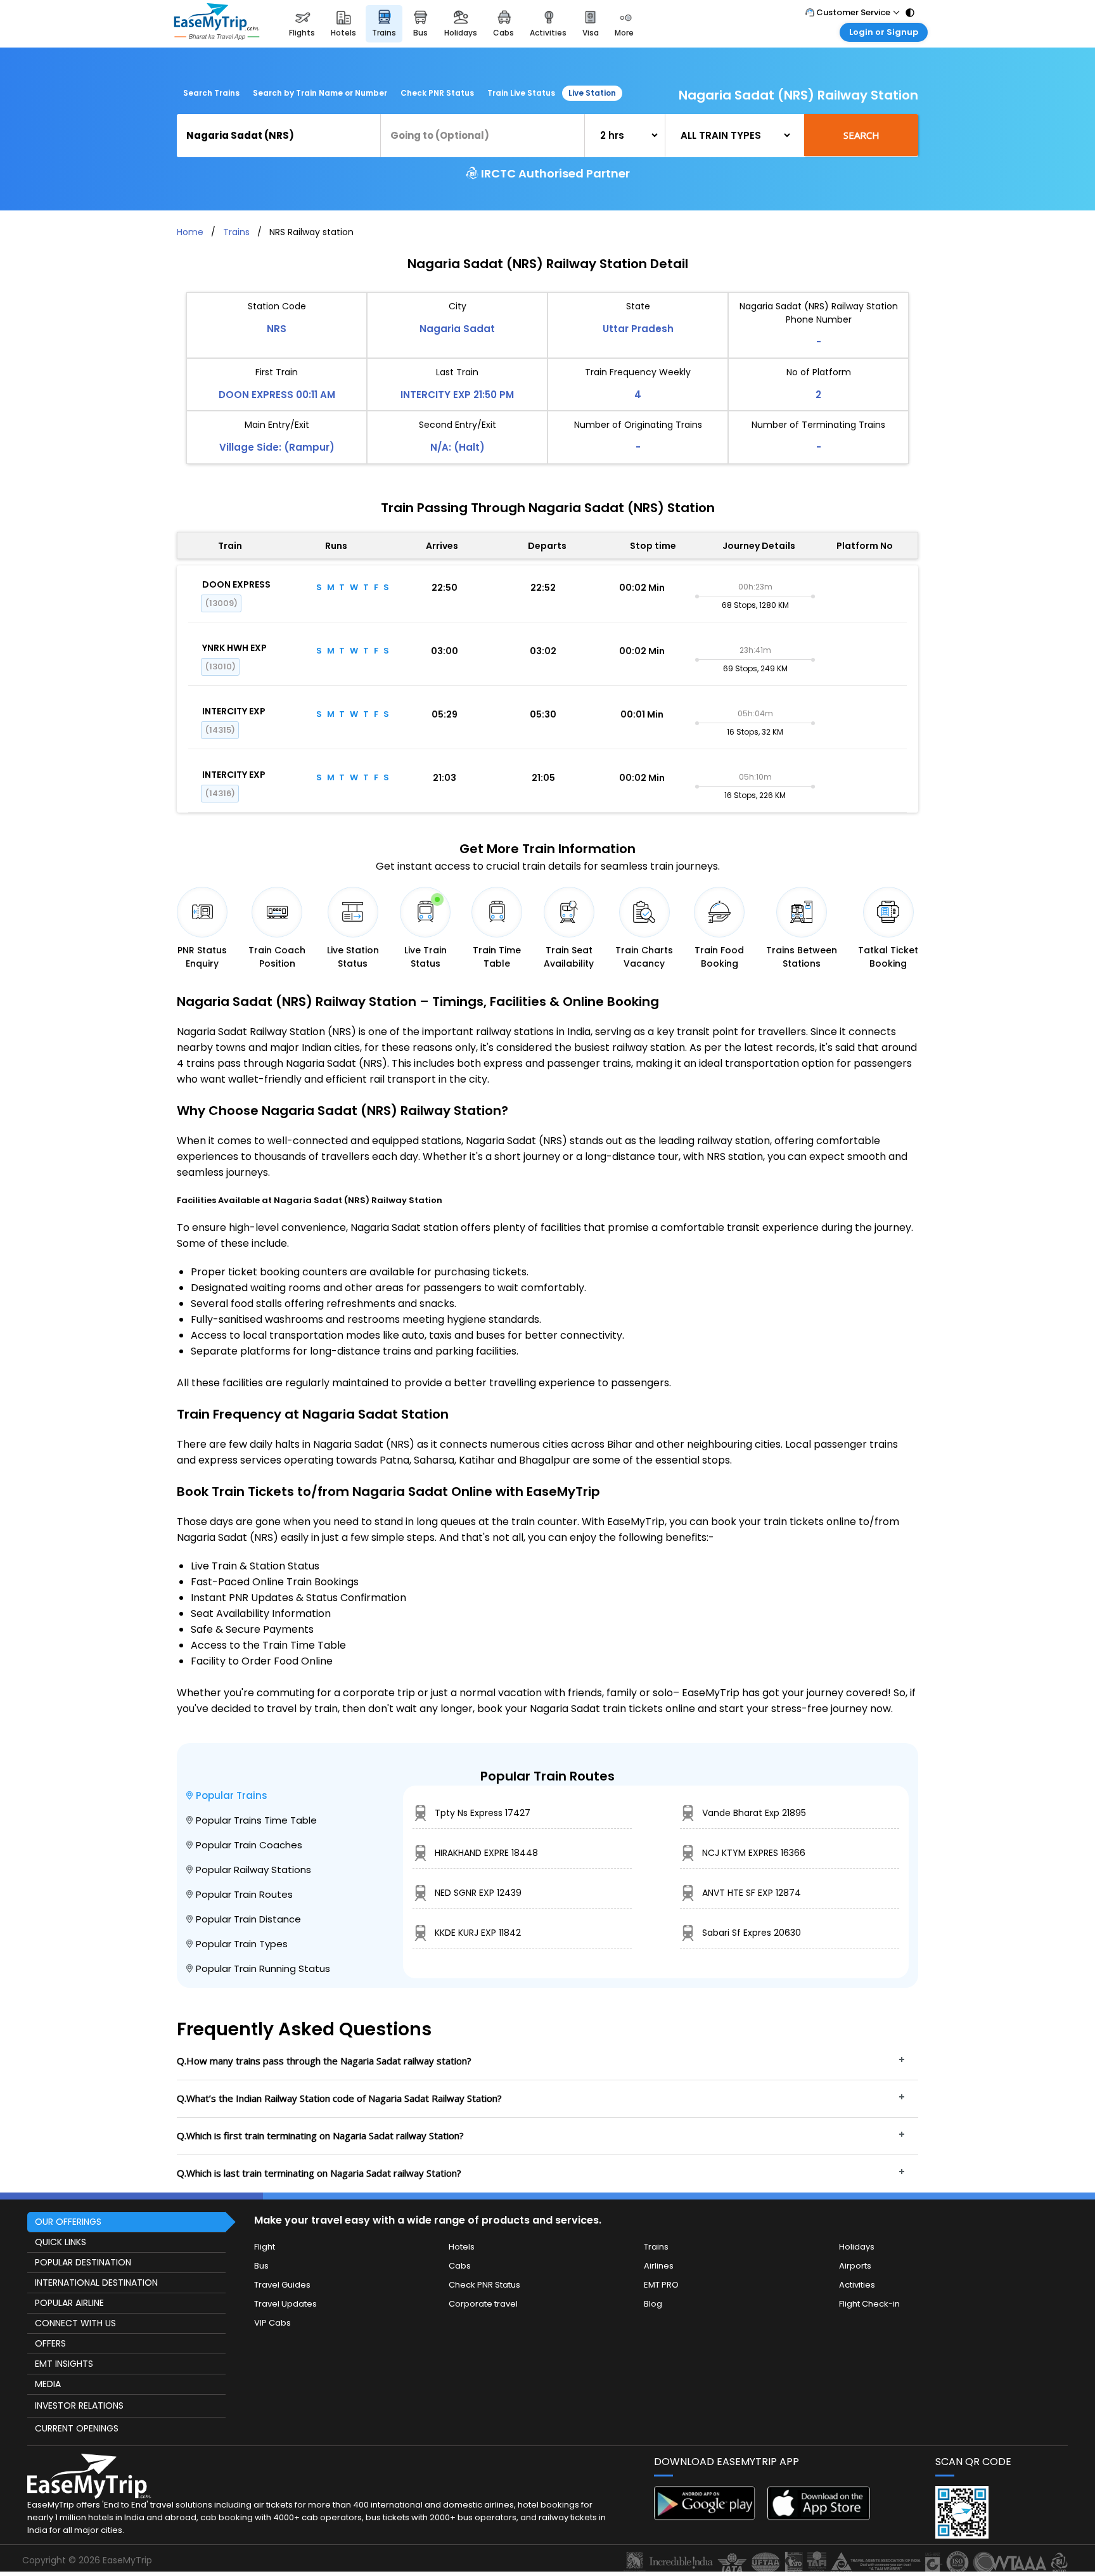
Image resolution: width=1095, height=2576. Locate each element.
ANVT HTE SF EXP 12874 (752, 1893)
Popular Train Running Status (263, 1968)
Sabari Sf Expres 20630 (752, 1933)
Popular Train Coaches (249, 1845)
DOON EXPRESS (236, 584)
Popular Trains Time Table (256, 1820)
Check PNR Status (437, 93)
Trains (236, 232)
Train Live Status (521, 93)
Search (861, 135)
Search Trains (211, 93)
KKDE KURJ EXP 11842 (478, 1933)
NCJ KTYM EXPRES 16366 (754, 1853)
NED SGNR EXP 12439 (478, 1893)
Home (190, 232)
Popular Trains (232, 1795)
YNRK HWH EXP (234, 648)
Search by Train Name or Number (320, 93)
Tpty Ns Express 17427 (483, 1813)
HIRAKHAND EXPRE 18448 (486, 1853)
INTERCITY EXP (234, 711)
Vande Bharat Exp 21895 (754, 1813)
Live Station (592, 93)
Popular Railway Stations (253, 1870)
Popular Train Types (242, 1944)
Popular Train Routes (244, 1894)
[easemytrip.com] (217, 24)
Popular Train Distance (248, 1919)
